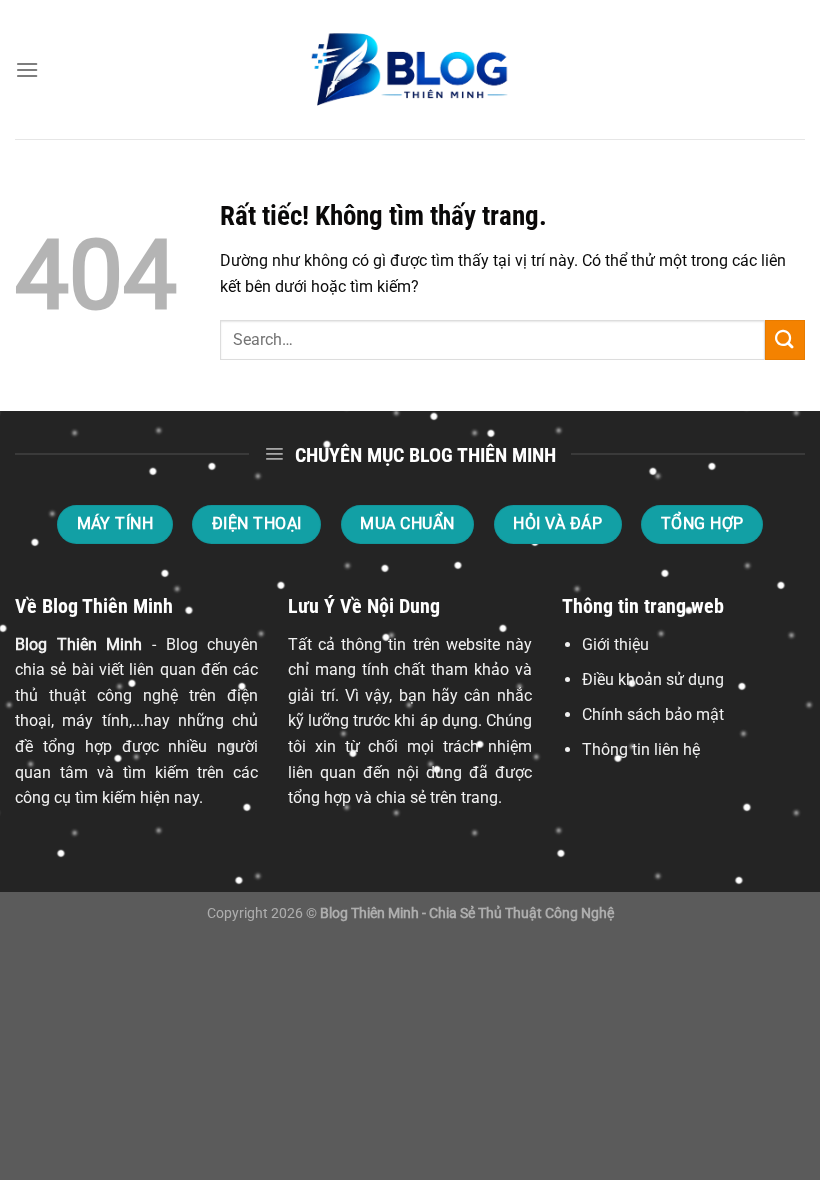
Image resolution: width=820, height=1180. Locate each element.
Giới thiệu (615, 644)
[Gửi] (785, 339)
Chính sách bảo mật (653, 714)
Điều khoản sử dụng (653, 679)
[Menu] (27, 69)
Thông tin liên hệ (641, 749)
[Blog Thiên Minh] (410, 70)
